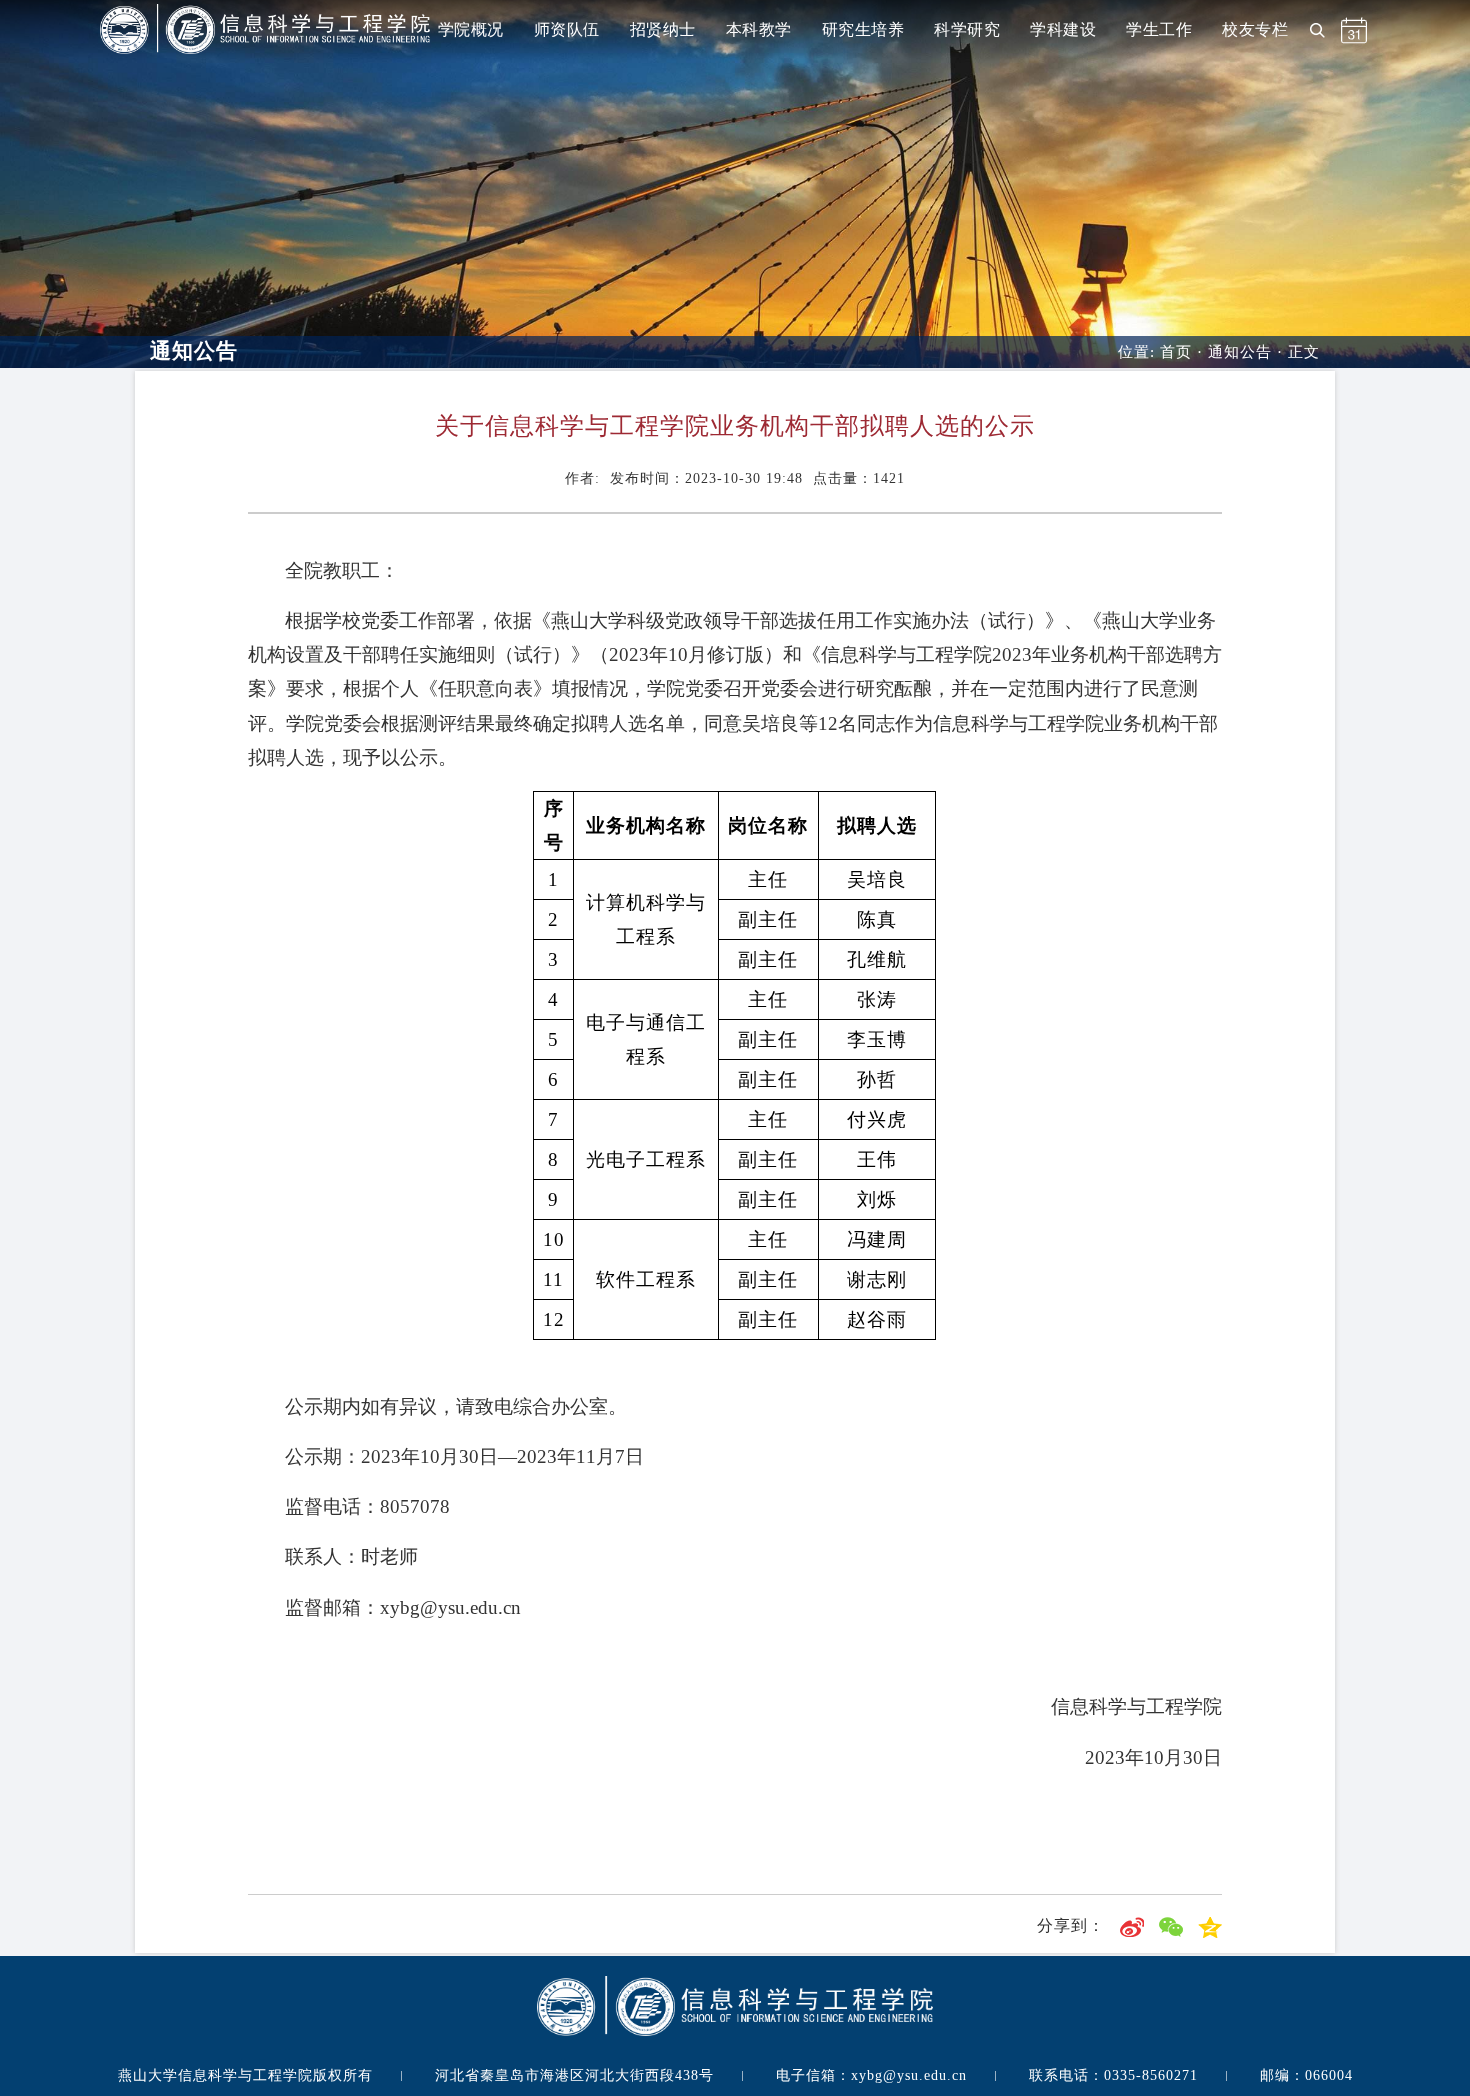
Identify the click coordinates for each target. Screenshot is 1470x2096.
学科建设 (1063, 29)
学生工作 (1159, 29)
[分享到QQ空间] (1210, 1925)
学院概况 (471, 29)
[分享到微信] (1171, 1925)
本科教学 (759, 29)
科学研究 (967, 29)
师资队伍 (567, 29)
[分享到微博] (1132, 1925)
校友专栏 (1255, 29)
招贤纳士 (663, 29)
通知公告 (1240, 352)
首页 (1176, 352)
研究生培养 (863, 29)
